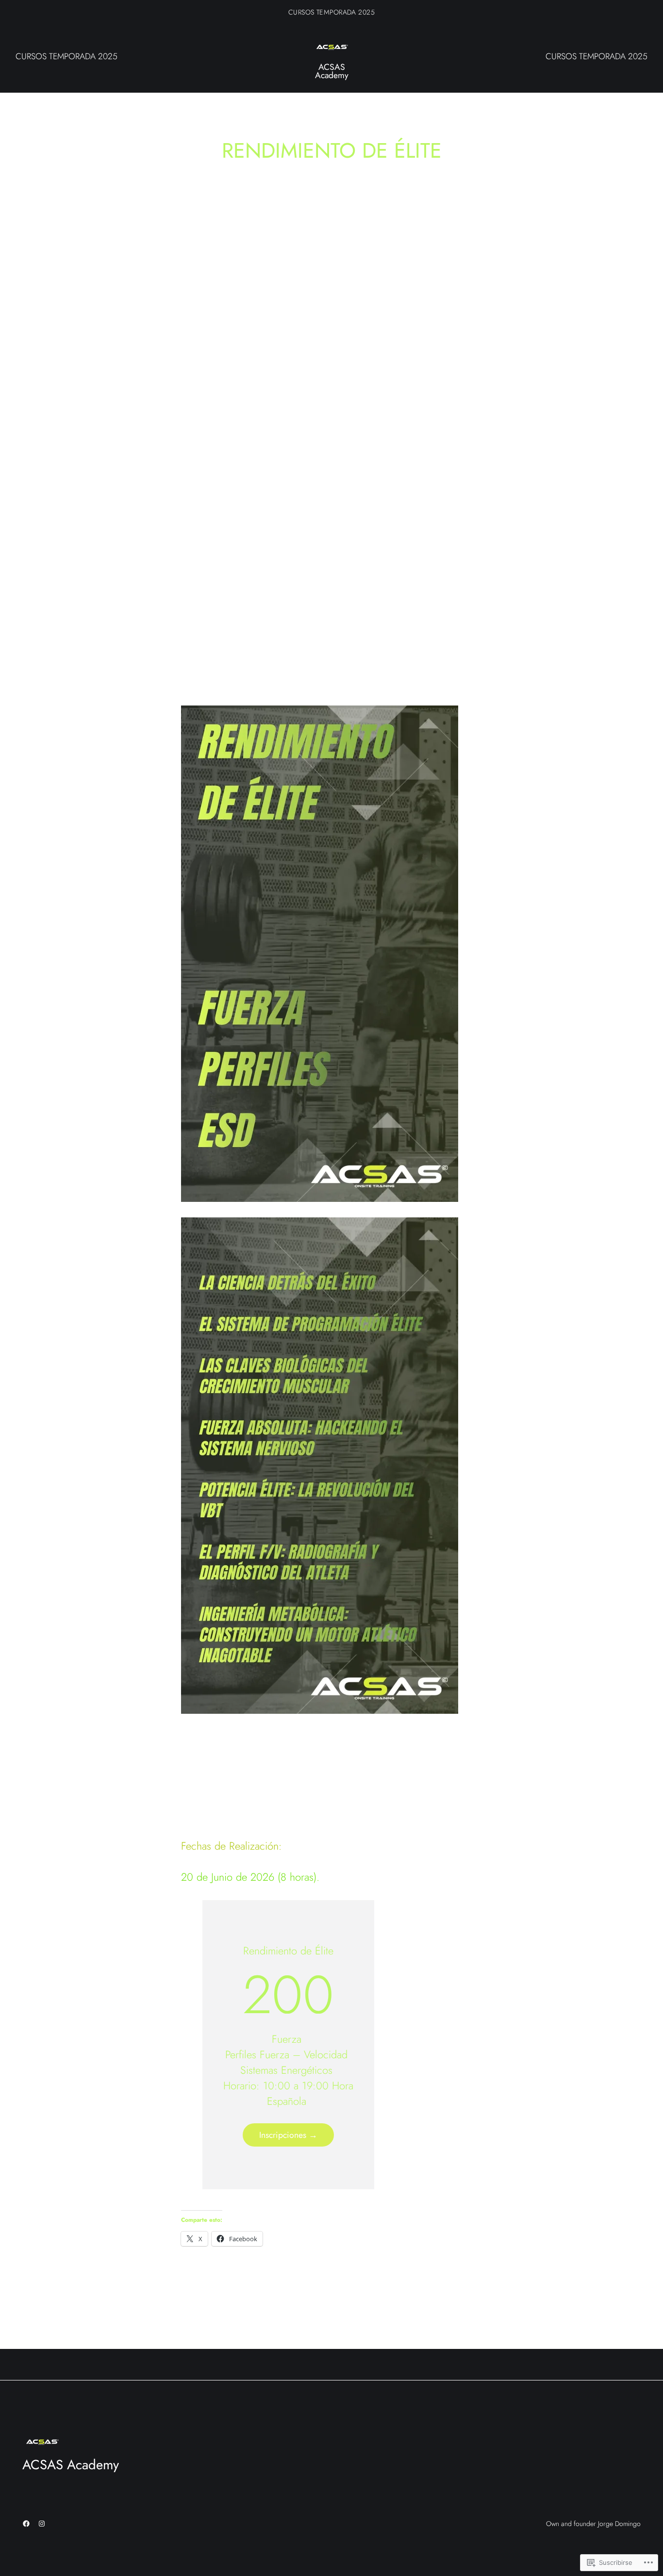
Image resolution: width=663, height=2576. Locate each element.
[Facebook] (26, 2524)
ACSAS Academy (332, 71)
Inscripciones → (288, 2135)
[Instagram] (42, 2524)
